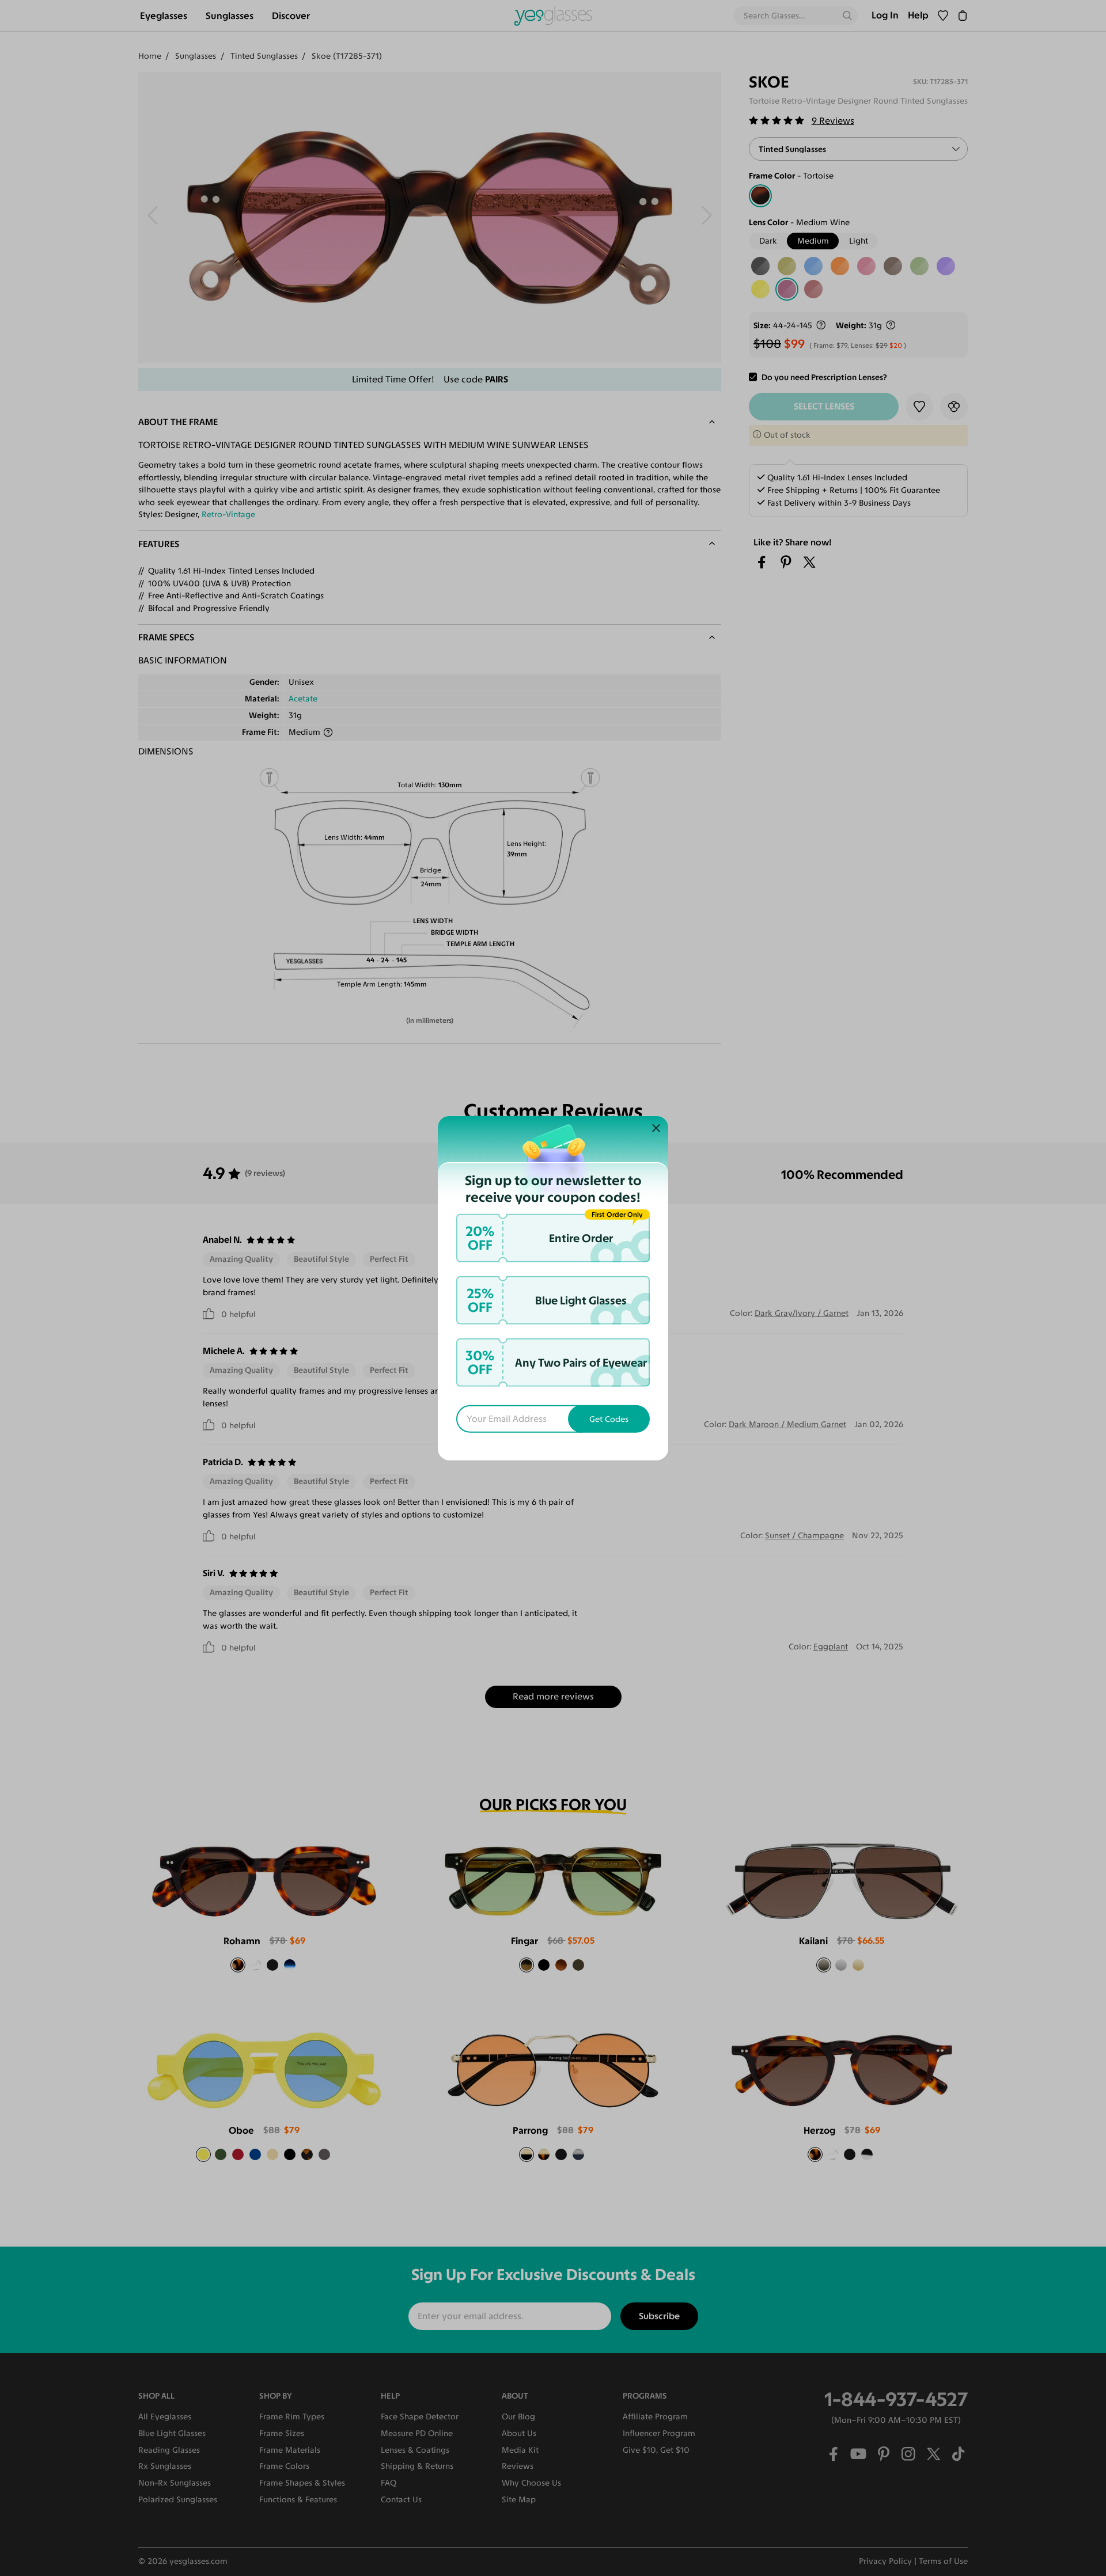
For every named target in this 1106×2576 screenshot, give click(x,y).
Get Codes (609, 1419)
